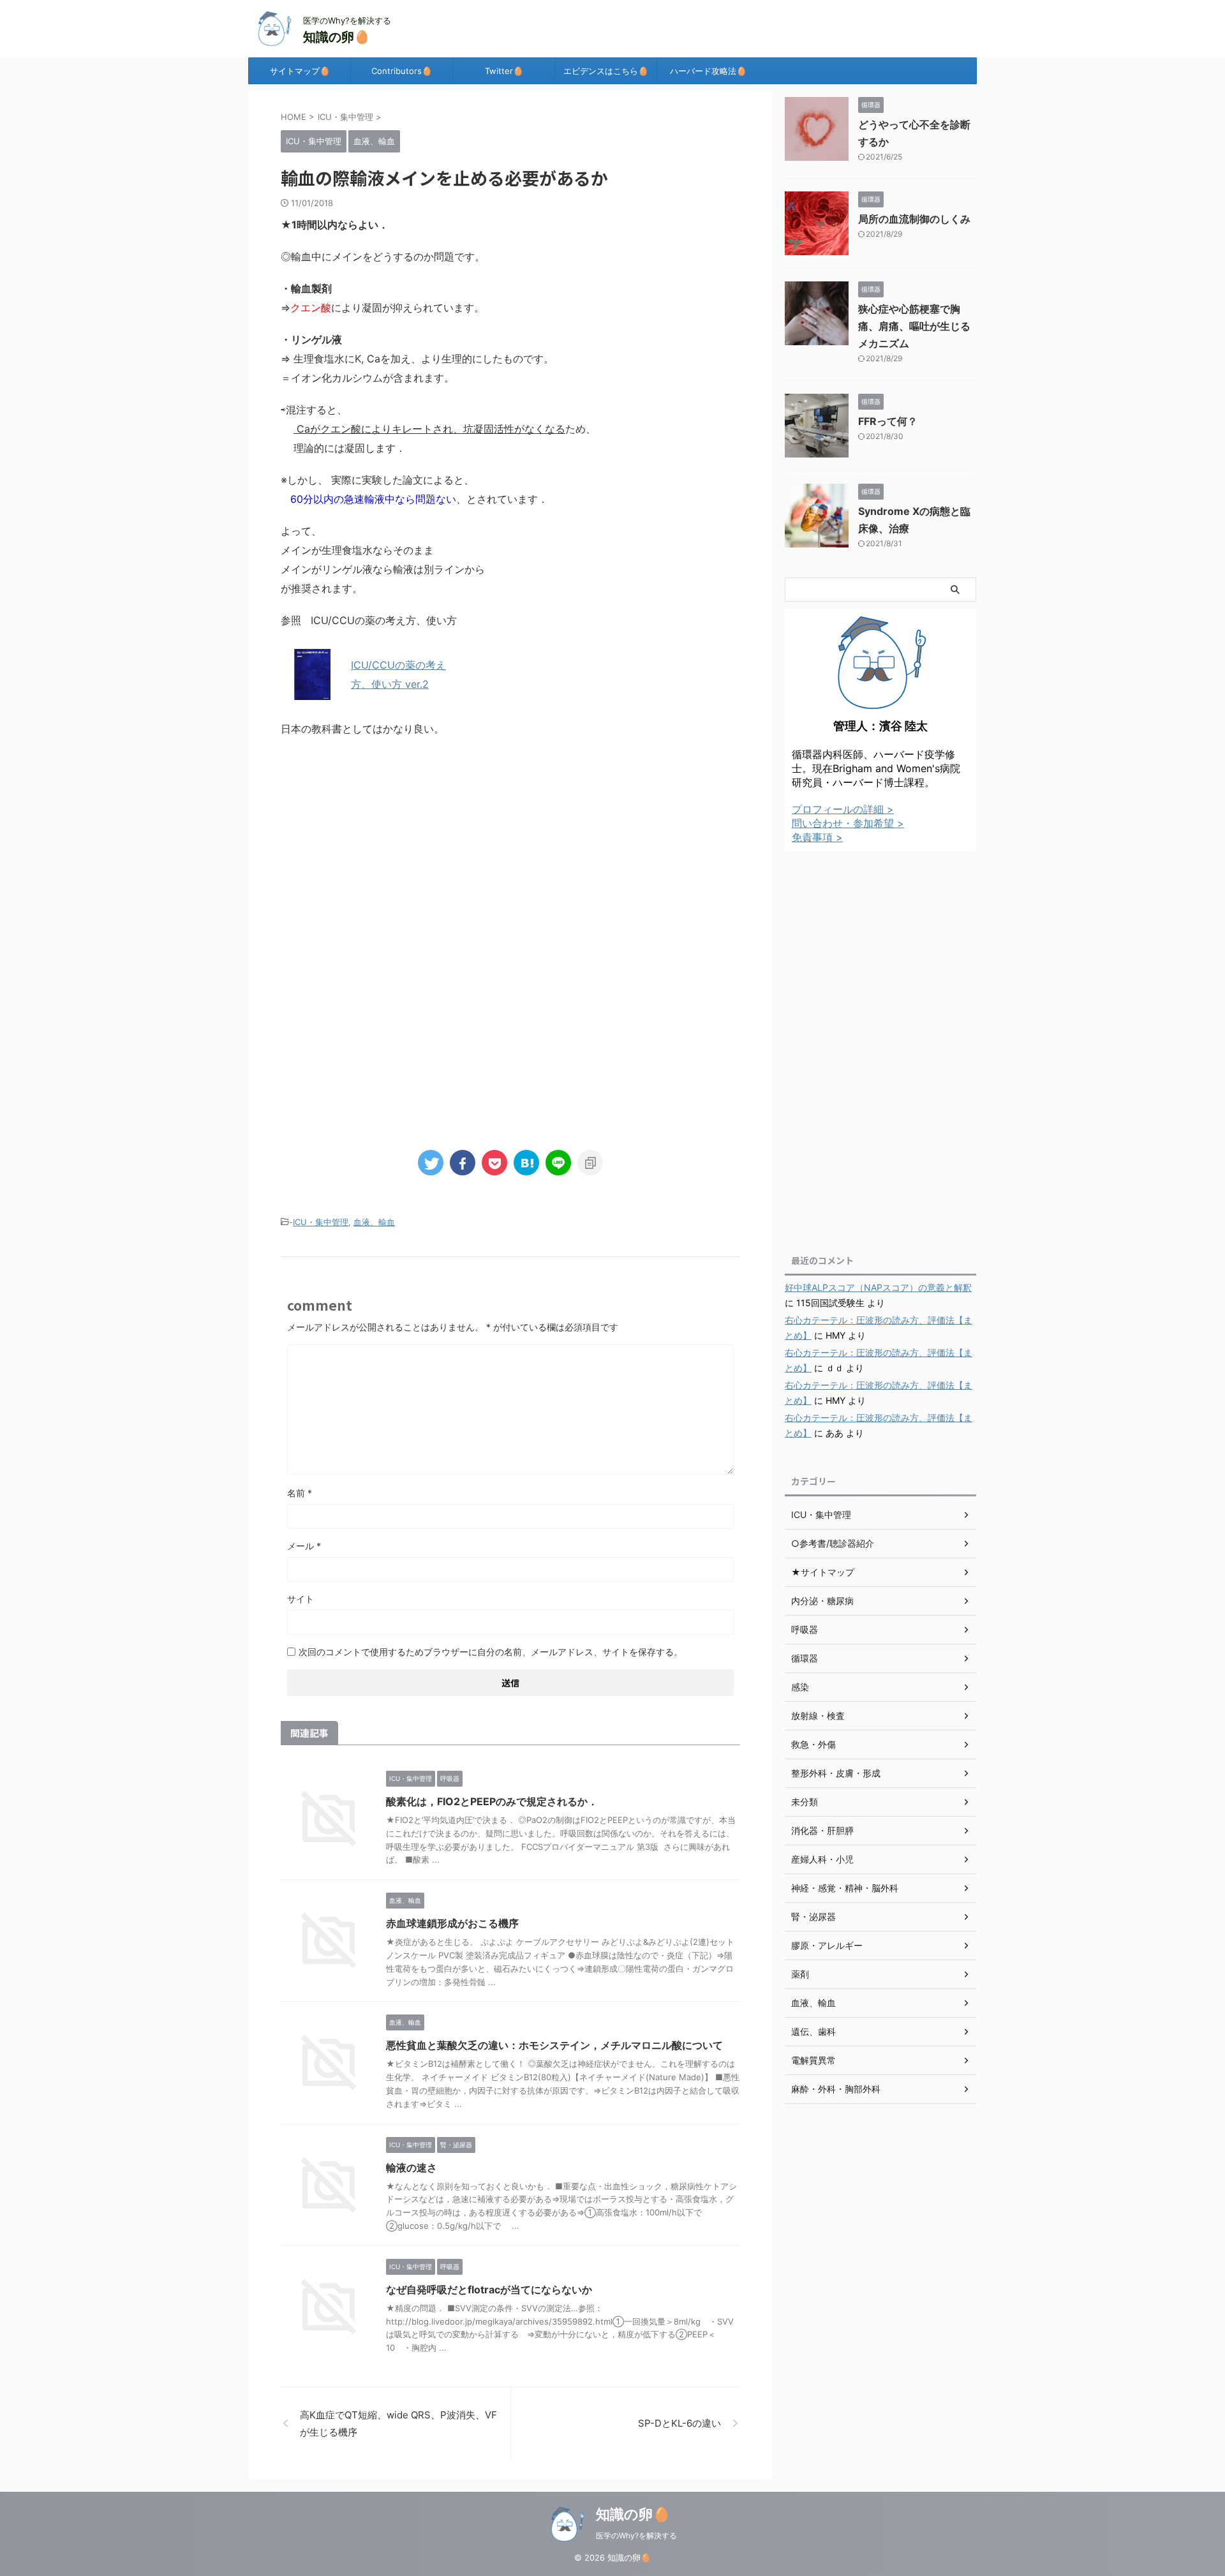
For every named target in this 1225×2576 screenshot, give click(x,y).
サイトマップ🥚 (300, 71)
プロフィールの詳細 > (843, 809)
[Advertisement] (510, 853)
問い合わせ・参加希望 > (848, 823)
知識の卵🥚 (337, 37)
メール (304, 1546)
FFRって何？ (888, 421)
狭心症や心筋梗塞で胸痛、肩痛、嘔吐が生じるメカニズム (914, 326)
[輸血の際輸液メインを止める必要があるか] (526, 1163)
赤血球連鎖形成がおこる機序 (452, 1923)
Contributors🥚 (402, 71)
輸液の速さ (412, 2168)
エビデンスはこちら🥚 (606, 71)
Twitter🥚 (504, 71)
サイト (301, 1599)
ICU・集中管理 (321, 1222)
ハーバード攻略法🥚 (708, 71)
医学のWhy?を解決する (636, 2535)
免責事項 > (817, 837)
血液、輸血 (374, 1222)
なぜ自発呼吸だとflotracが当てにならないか (489, 2289)
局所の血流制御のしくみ (914, 219)
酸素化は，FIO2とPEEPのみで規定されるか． (492, 1801)
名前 (300, 1493)
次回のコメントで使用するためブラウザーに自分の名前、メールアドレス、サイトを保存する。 (491, 1652)
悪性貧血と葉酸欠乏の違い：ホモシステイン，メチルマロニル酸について (554, 2045)
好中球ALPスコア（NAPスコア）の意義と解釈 (878, 1287)
